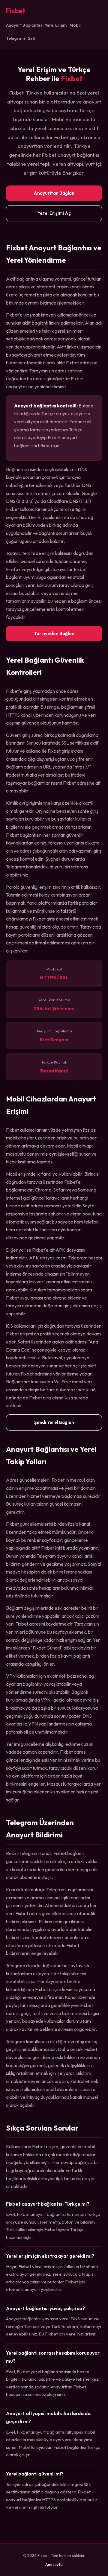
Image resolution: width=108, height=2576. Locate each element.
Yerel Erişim (56, 25)
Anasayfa (54, 2564)
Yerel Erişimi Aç (54, 213)
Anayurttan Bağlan (54, 193)
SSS (31, 38)
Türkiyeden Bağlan (54, 633)
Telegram (15, 38)
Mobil (75, 25)
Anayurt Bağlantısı (24, 25)
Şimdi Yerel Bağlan (54, 1422)
